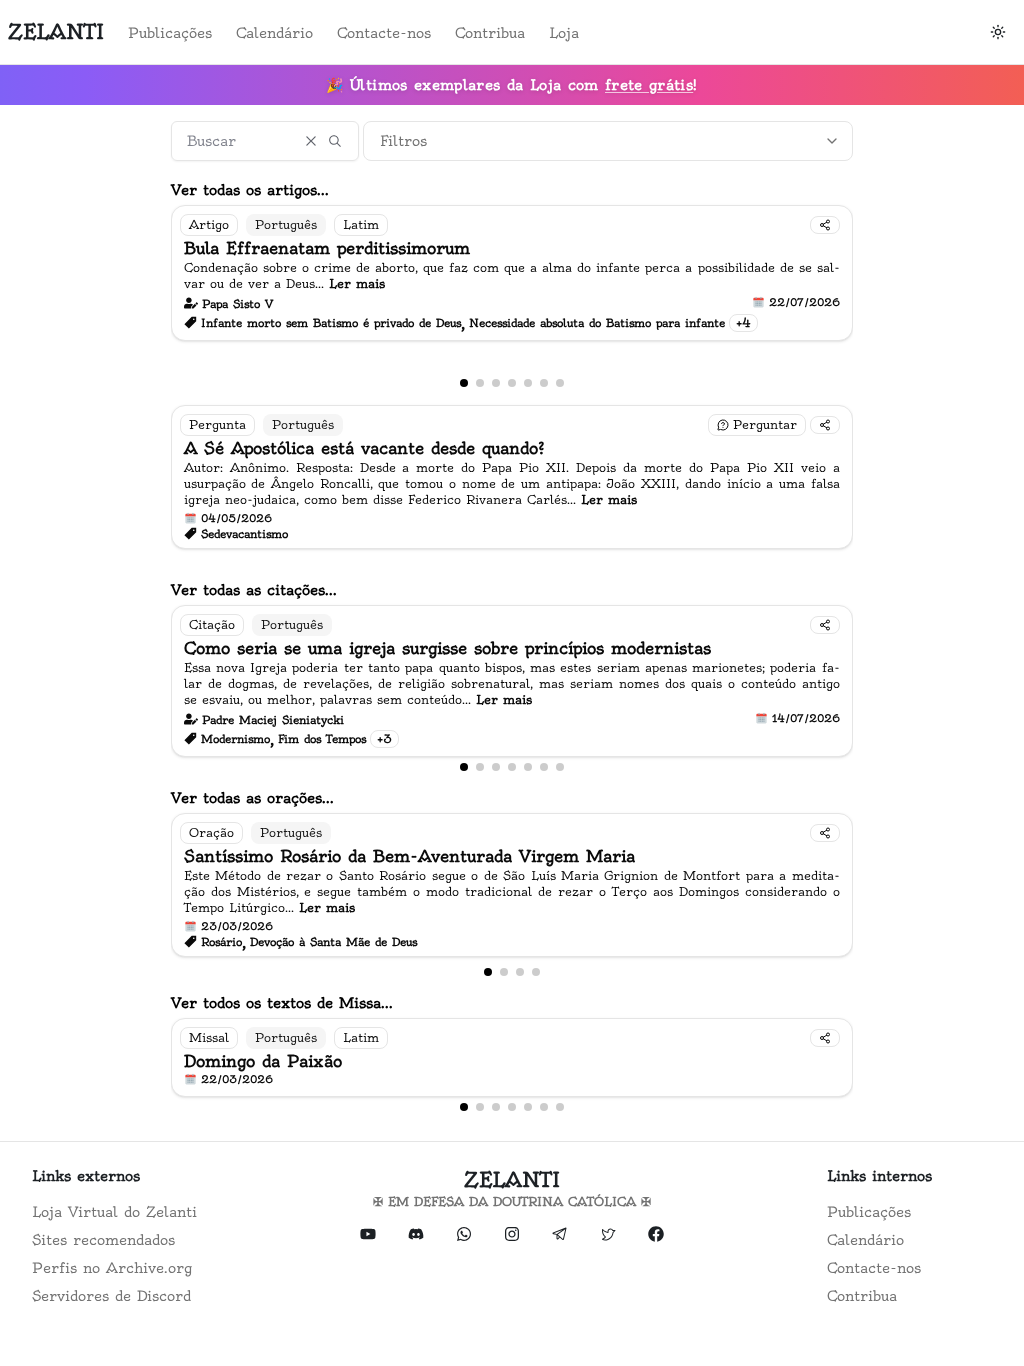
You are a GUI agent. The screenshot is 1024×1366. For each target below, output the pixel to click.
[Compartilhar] (825, 225)
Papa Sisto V (237, 304)
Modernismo (235, 739)
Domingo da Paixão (263, 1061)
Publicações (170, 33)
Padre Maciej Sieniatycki (273, 720)
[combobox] (608, 141)
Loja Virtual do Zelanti (114, 1212)
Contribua (490, 33)
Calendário (274, 33)
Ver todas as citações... (254, 590)
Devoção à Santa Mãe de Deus (333, 942)
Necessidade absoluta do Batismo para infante (597, 323)
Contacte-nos (384, 33)
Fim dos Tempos (322, 739)
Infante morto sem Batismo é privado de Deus (331, 323)
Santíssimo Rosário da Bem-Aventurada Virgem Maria (409, 856)
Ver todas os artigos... (250, 190)
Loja (564, 33)
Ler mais (357, 283)
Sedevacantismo (244, 534)
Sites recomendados (103, 1240)
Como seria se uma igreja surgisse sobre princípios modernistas (447, 648)
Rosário (221, 942)
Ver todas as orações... (252, 798)
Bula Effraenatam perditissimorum (327, 248)
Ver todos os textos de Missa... (282, 1003)
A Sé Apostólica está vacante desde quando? (364, 448)
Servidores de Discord (111, 1296)
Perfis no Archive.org (112, 1268)
